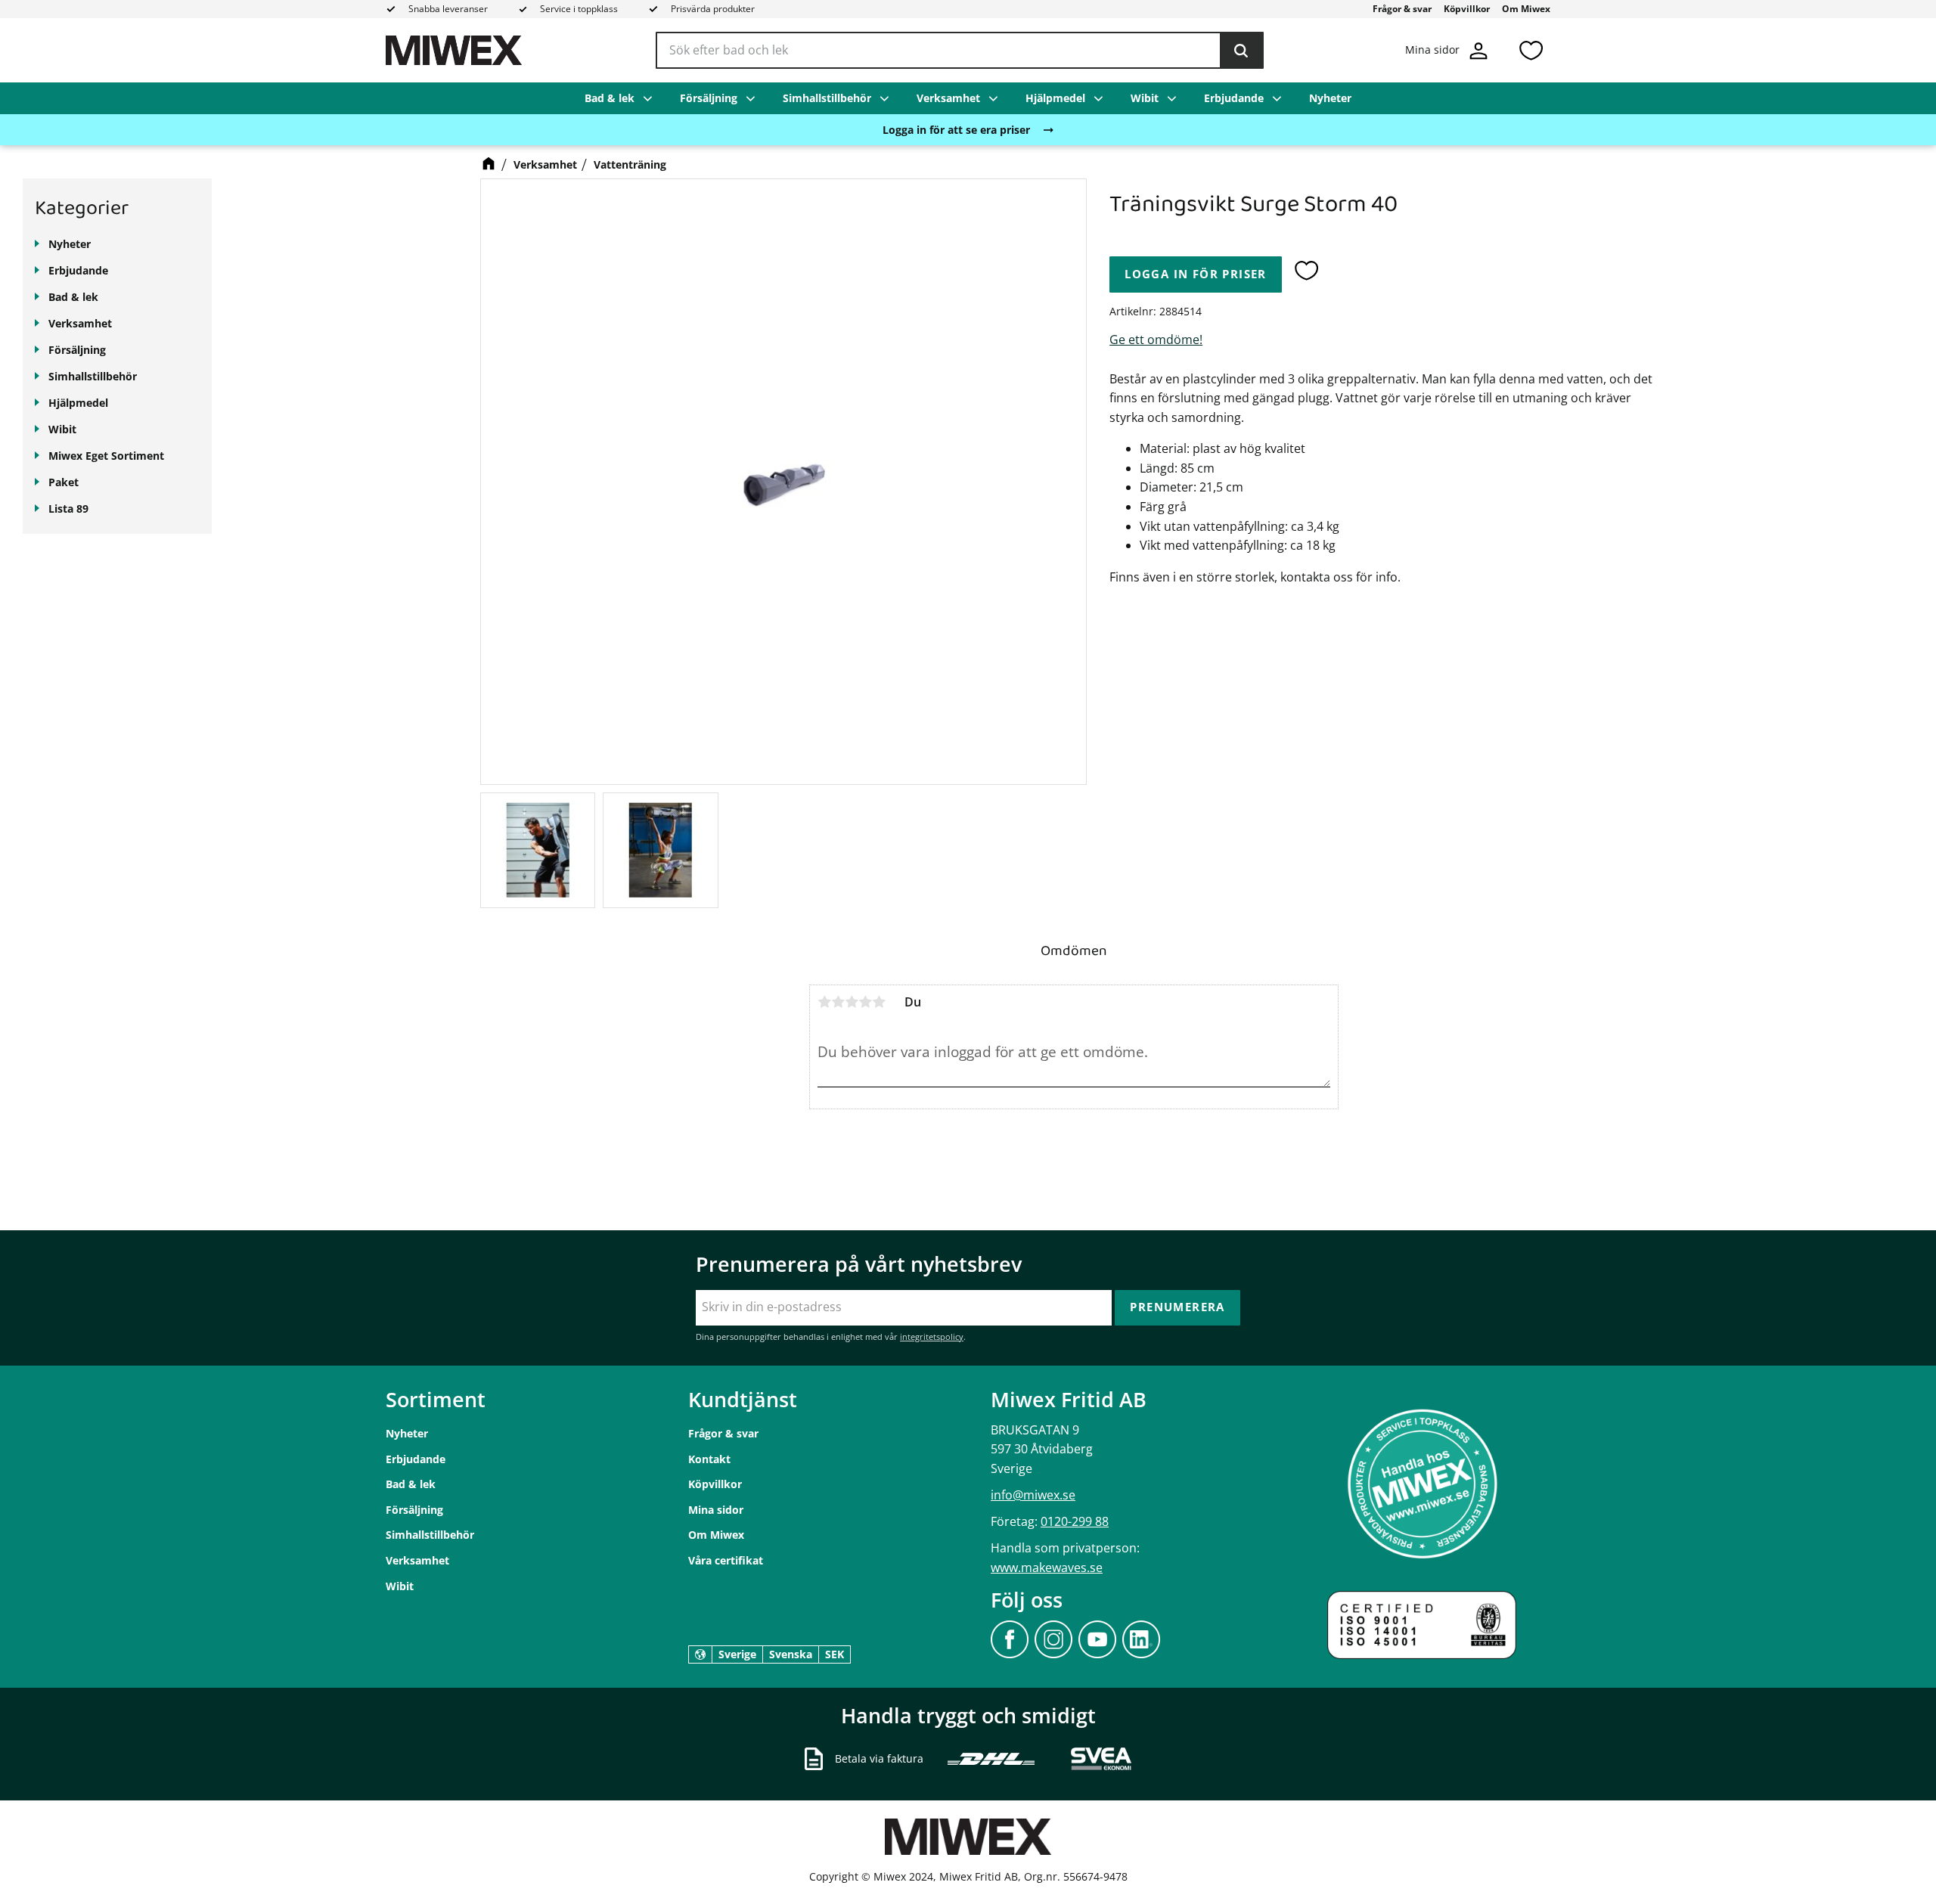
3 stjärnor (852, 1002)
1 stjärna (824, 1002)
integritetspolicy (932, 1337)
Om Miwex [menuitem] (1526, 9)
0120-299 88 (1075, 1521)
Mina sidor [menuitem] (716, 1510)
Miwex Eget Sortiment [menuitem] (106, 456)
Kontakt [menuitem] (709, 1459)
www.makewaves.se (1047, 1568)
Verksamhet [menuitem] (948, 98)
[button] (1531, 50)
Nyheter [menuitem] (1330, 98)
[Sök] (1241, 51)
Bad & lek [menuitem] (610, 98)
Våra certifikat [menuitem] (726, 1560)
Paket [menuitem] (64, 482)
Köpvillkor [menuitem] (1467, 9)
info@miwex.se (1033, 1495)
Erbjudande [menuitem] (1234, 98)
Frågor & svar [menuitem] (1402, 9)
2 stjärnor (838, 1002)
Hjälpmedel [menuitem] (1055, 98)
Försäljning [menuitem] (709, 98)
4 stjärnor (865, 1002)
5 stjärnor (879, 1002)
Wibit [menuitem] (1145, 98)
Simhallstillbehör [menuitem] (827, 98)
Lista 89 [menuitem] (68, 509)
